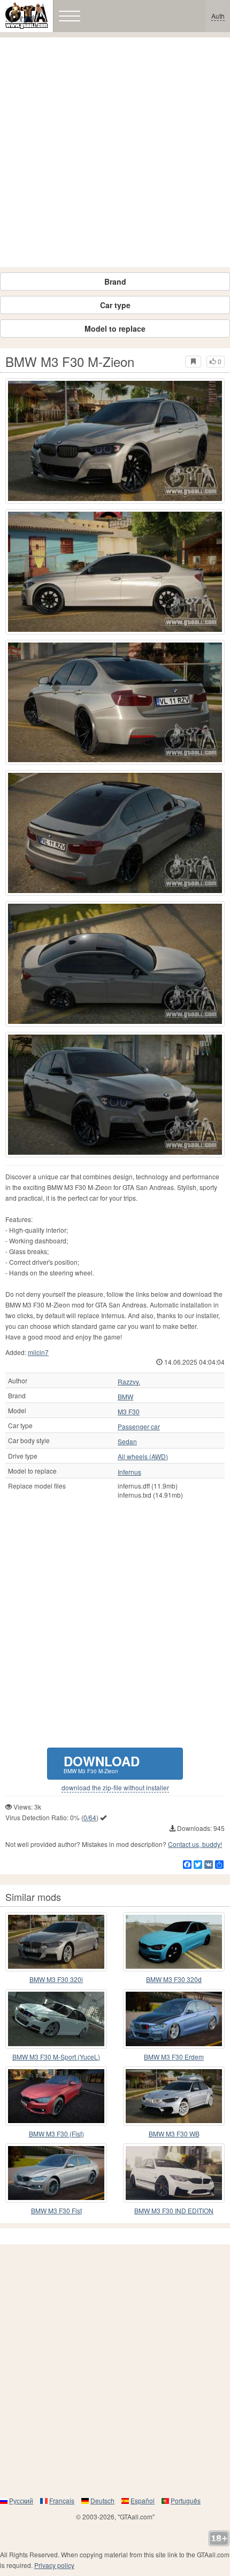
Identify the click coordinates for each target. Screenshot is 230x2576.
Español (143, 2500)
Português (186, 2500)
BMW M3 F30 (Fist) (56, 2133)
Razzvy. (129, 1382)
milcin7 (38, 1352)
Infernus (129, 1472)
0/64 (90, 1817)
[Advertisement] (115, 152)
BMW (125, 1397)
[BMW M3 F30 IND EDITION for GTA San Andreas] (174, 2173)
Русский (21, 2500)
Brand (115, 281)
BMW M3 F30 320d (174, 1979)
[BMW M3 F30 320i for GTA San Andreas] (56, 1942)
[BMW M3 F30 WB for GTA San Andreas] (174, 2096)
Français (62, 2500)
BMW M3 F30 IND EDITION (174, 2210)
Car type (115, 305)
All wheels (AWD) (143, 1457)
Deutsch (102, 2500)
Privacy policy (54, 2565)
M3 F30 (129, 1412)
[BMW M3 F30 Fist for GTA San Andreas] (56, 2173)
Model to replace (115, 328)
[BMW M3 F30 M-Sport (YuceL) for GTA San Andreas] (56, 2019)
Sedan (127, 1442)
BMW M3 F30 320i (56, 1979)
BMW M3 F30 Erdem (174, 2057)
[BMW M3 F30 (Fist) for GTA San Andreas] (56, 2096)
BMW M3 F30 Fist (56, 2210)
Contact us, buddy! (195, 1844)
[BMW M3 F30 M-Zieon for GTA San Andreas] (115, 441)
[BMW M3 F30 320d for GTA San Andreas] (174, 1942)
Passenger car (139, 1427)
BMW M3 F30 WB (174, 2133)
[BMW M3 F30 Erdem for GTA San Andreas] (174, 2019)
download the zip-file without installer (115, 1788)
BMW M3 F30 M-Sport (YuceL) (56, 2057)
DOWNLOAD (102, 1763)
